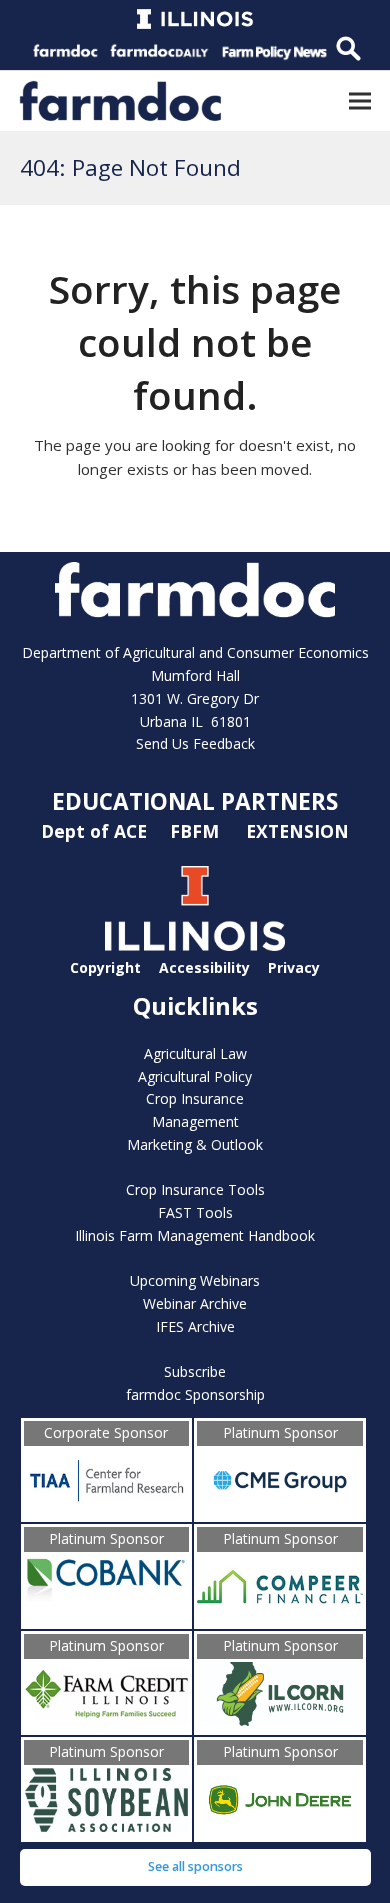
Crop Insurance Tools (195, 1189)
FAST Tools (195, 1212)
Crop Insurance (195, 1098)
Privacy (294, 967)
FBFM (197, 831)
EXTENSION (297, 831)
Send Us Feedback (195, 743)
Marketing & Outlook (195, 1144)
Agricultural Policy (195, 1076)
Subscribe (195, 1371)
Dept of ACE (96, 831)
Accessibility (204, 967)
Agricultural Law (195, 1053)
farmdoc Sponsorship (195, 1394)
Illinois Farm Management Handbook (195, 1235)
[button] (360, 100)
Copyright (105, 967)
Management (195, 1121)
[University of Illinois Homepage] (195, 945)
